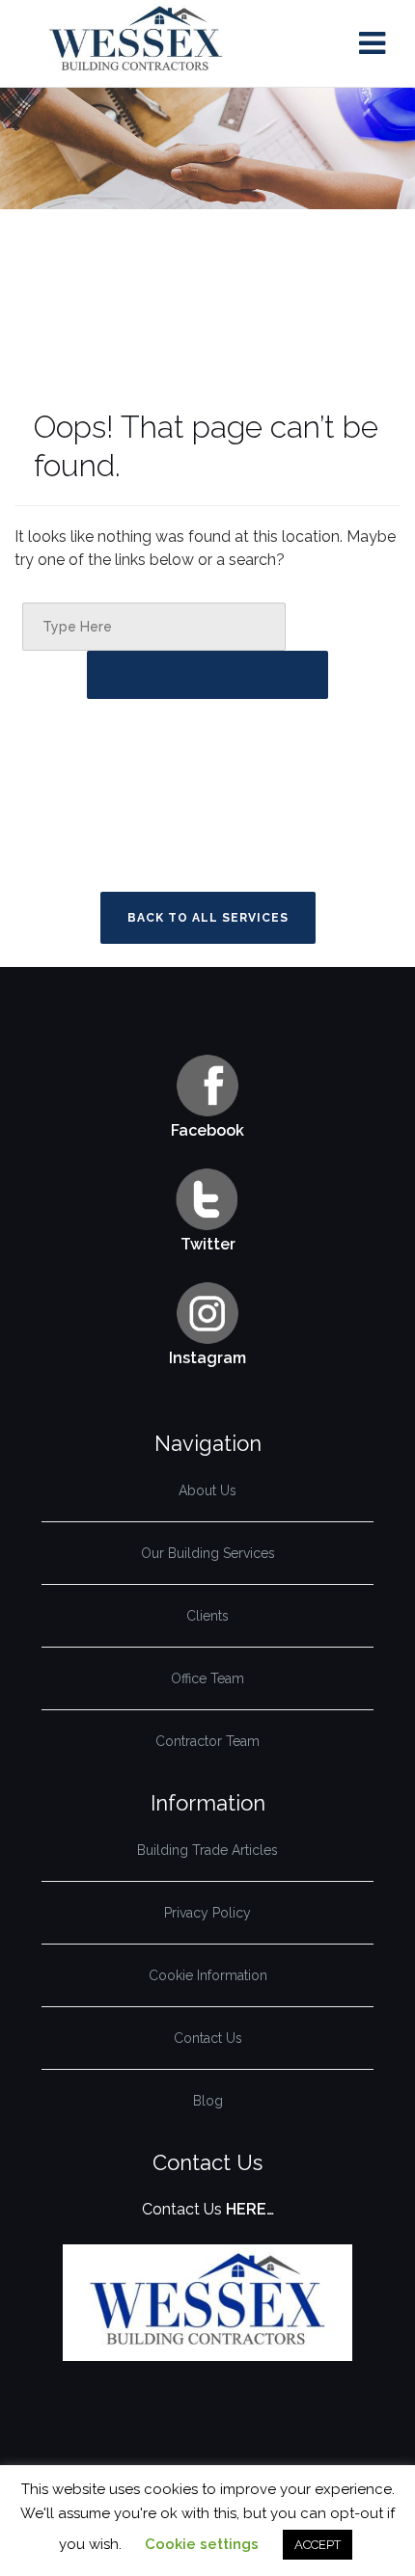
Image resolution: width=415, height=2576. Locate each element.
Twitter (208, 1244)
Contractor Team (207, 1741)
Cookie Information (208, 1975)
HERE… (250, 2209)
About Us (207, 1490)
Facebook (207, 1130)
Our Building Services (208, 1553)
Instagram (207, 1358)
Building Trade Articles (207, 1850)
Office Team (207, 1678)
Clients (207, 1616)
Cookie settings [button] (202, 2544)
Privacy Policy (207, 1913)
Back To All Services (208, 918)
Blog (208, 2101)
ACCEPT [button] (318, 2545)
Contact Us (208, 2038)
